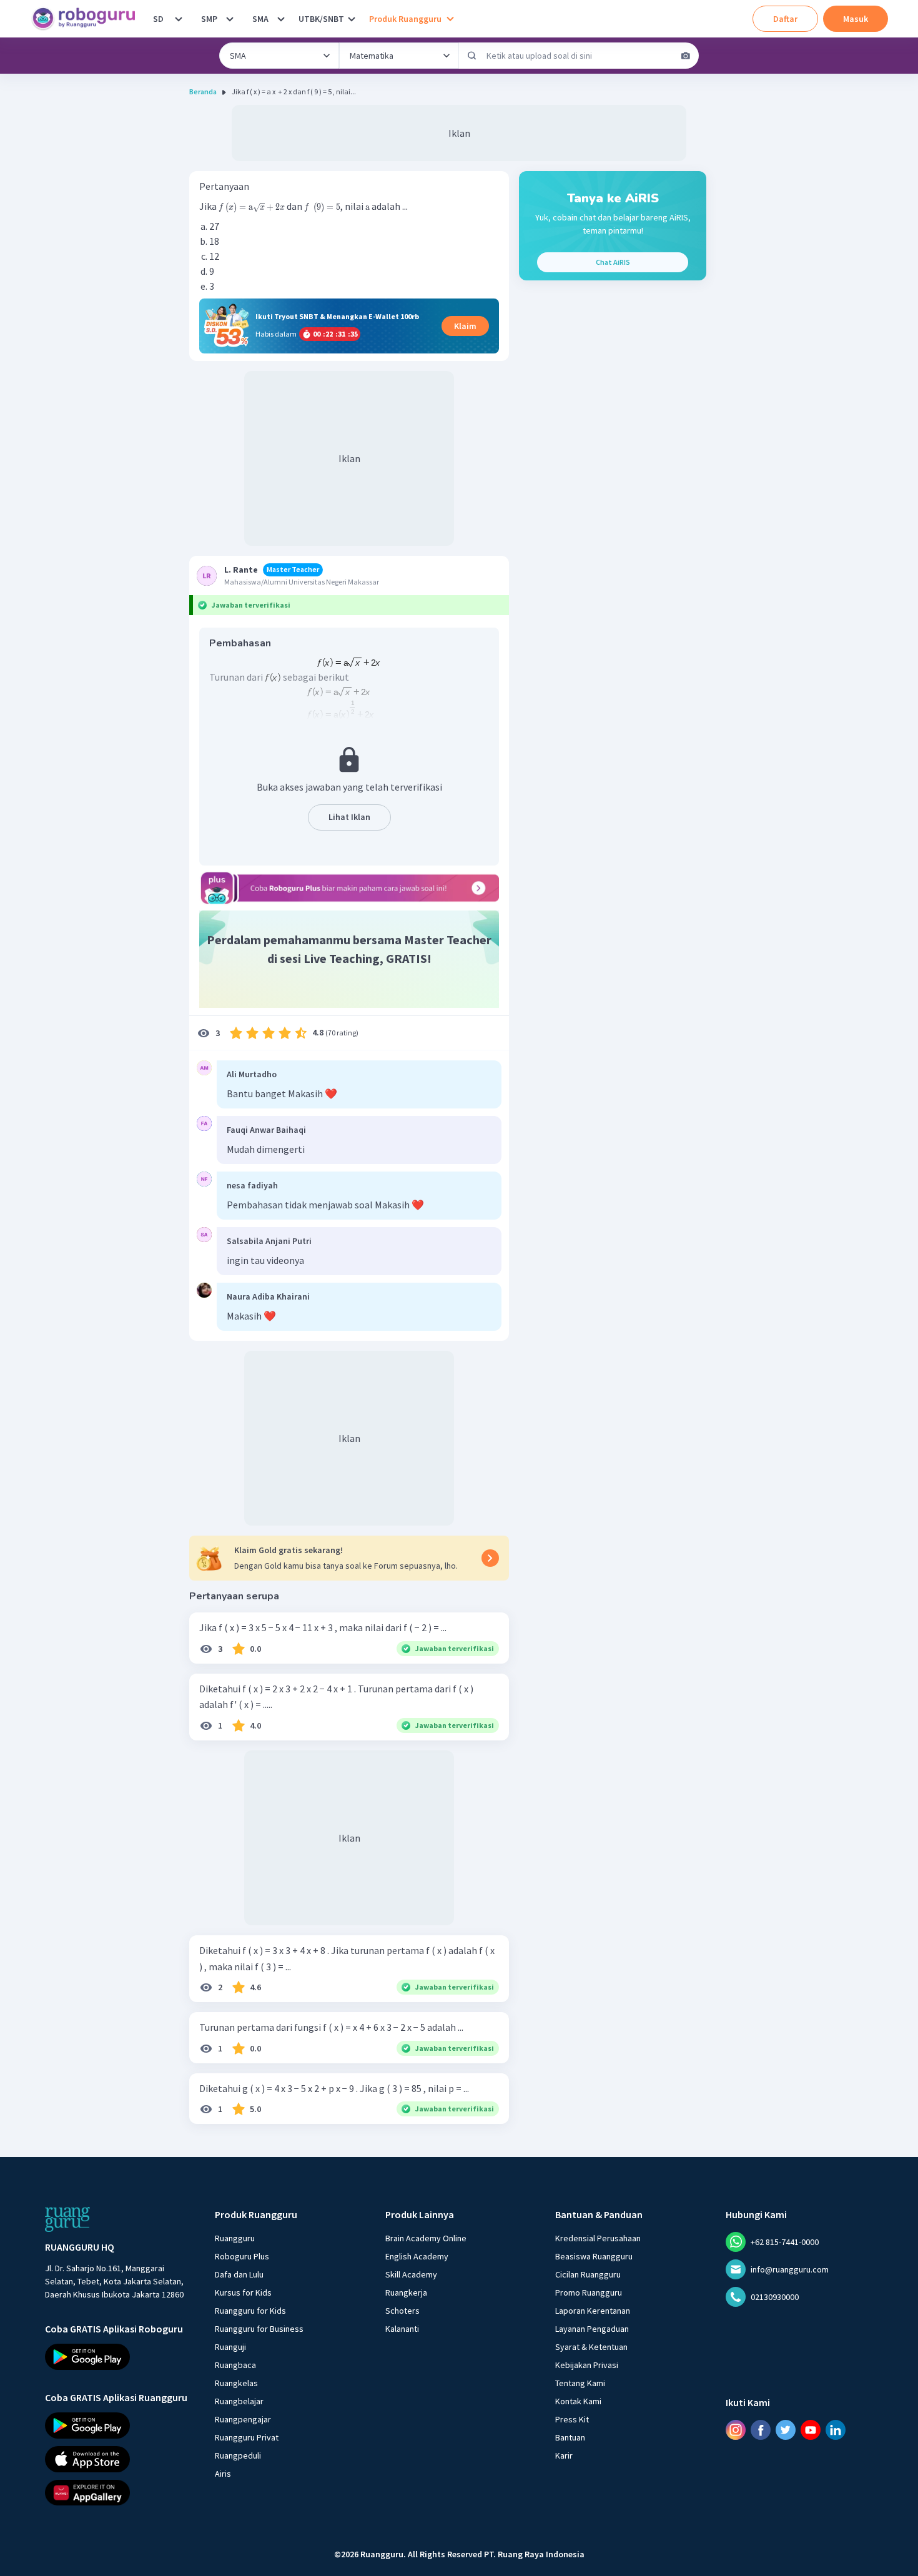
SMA (260, 19)
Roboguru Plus (242, 2256)
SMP (209, 19)
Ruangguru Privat (247, 2437)
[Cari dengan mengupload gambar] (686, 56)
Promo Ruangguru (589, 2292)
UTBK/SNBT (321, 19)
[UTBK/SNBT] (352, 19)
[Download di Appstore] (119, 2459)
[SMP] (230, 19)
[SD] (179, 19)
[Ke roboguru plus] (349, 888)
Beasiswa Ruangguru (594, 2256)
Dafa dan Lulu (239, 2274)
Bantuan (570, 2437)
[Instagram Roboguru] (736, 2430)
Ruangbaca (235, 2365)
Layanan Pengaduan (592, 2329)
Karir (564, 2455)
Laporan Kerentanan (593, 2311)
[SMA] (281, 19)
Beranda (203, 91)
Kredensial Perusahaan (598, 2238)
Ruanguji (230, 2347)
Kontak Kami (578, 2401)
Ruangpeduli (238, 2455)
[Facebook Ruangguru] (761, 2430)
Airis (223, 2474)
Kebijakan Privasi (587, 2365)
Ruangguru (235, 2238)
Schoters (402, 2311)
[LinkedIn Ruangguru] (836, 2430)
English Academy (417, 2256)
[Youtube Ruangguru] (811, 2430)
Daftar (785, 19)
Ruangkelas (236, 2383)
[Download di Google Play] (119, 2357)
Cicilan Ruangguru (588, 2274)
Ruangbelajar (239, 2401)
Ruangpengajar (243, 2419)
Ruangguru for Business (259, 2329)
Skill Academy (411, 2274)
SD (158, 19)
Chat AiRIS (613, 262)
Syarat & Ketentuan (591, 2347)
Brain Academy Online (426, 2238)
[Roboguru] (87, 19)
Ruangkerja (406, 2292)
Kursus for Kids (243, 2292)
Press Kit (572, 2419)
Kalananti (402, 2329)
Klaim (465, 326)
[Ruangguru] (67, 2219)
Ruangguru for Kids (250, 2311)
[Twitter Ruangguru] (786, 2430)
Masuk (856, 19)
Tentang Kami (580, 2383)
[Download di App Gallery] (119, 2492)
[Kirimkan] (472, 56)
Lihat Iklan (349, 817)
